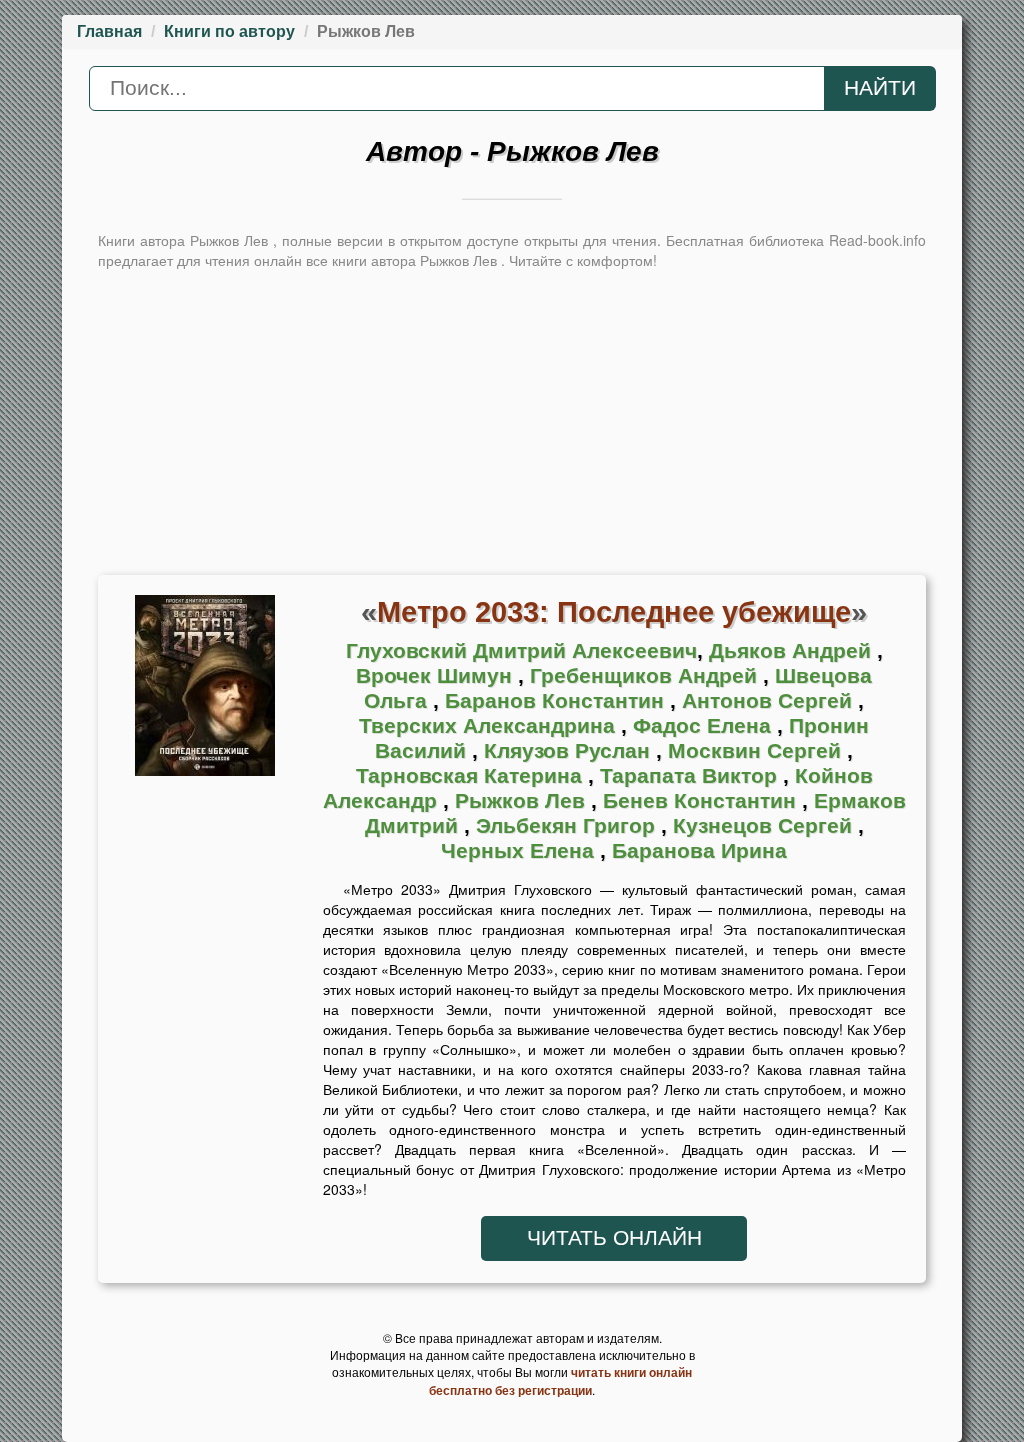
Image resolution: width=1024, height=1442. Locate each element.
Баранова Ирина (699, 851)
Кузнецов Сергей (765, 826)
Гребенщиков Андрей (646, 676)
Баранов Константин (557, 701)
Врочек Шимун (437, 676)
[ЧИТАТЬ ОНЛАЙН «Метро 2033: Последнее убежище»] (205, 691)
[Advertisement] (512, 420)
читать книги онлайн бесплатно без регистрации (560, 1381)
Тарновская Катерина (472, 776)
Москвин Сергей (757, 751)
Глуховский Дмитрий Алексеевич (521, 651)
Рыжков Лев (523, 801)
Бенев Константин (702, 801)
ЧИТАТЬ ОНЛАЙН (614, 1238)
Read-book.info (877, 240)
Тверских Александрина (490, 726)
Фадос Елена (705, 726)
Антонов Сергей (770, 701)
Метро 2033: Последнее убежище (614, 611)
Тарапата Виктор (691, 776)
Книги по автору (229, 31)
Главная (109, 31)
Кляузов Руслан (570, 751)
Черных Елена (520, 851)
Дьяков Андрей (793, 651)
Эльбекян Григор (568, 826)
